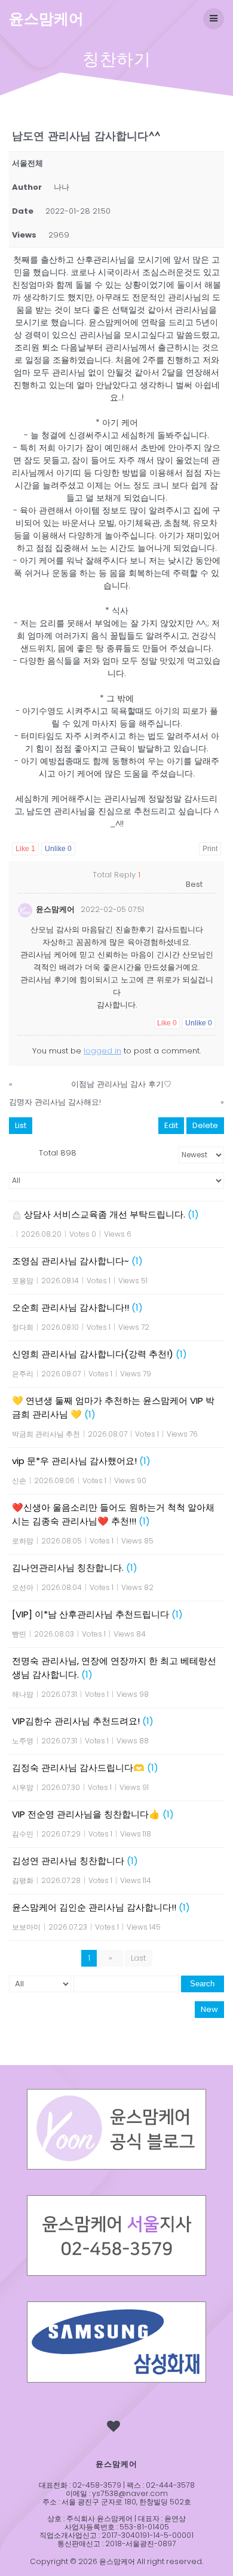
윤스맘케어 (46, 19)
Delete (205, 1125)
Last (138, 1958)
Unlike (58, 849)
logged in (102, 1051)
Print (210, 849)
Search (202, 1984)
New (209, 2009)
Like (25, 849)
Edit (171, 1125)
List (21, 1125)
